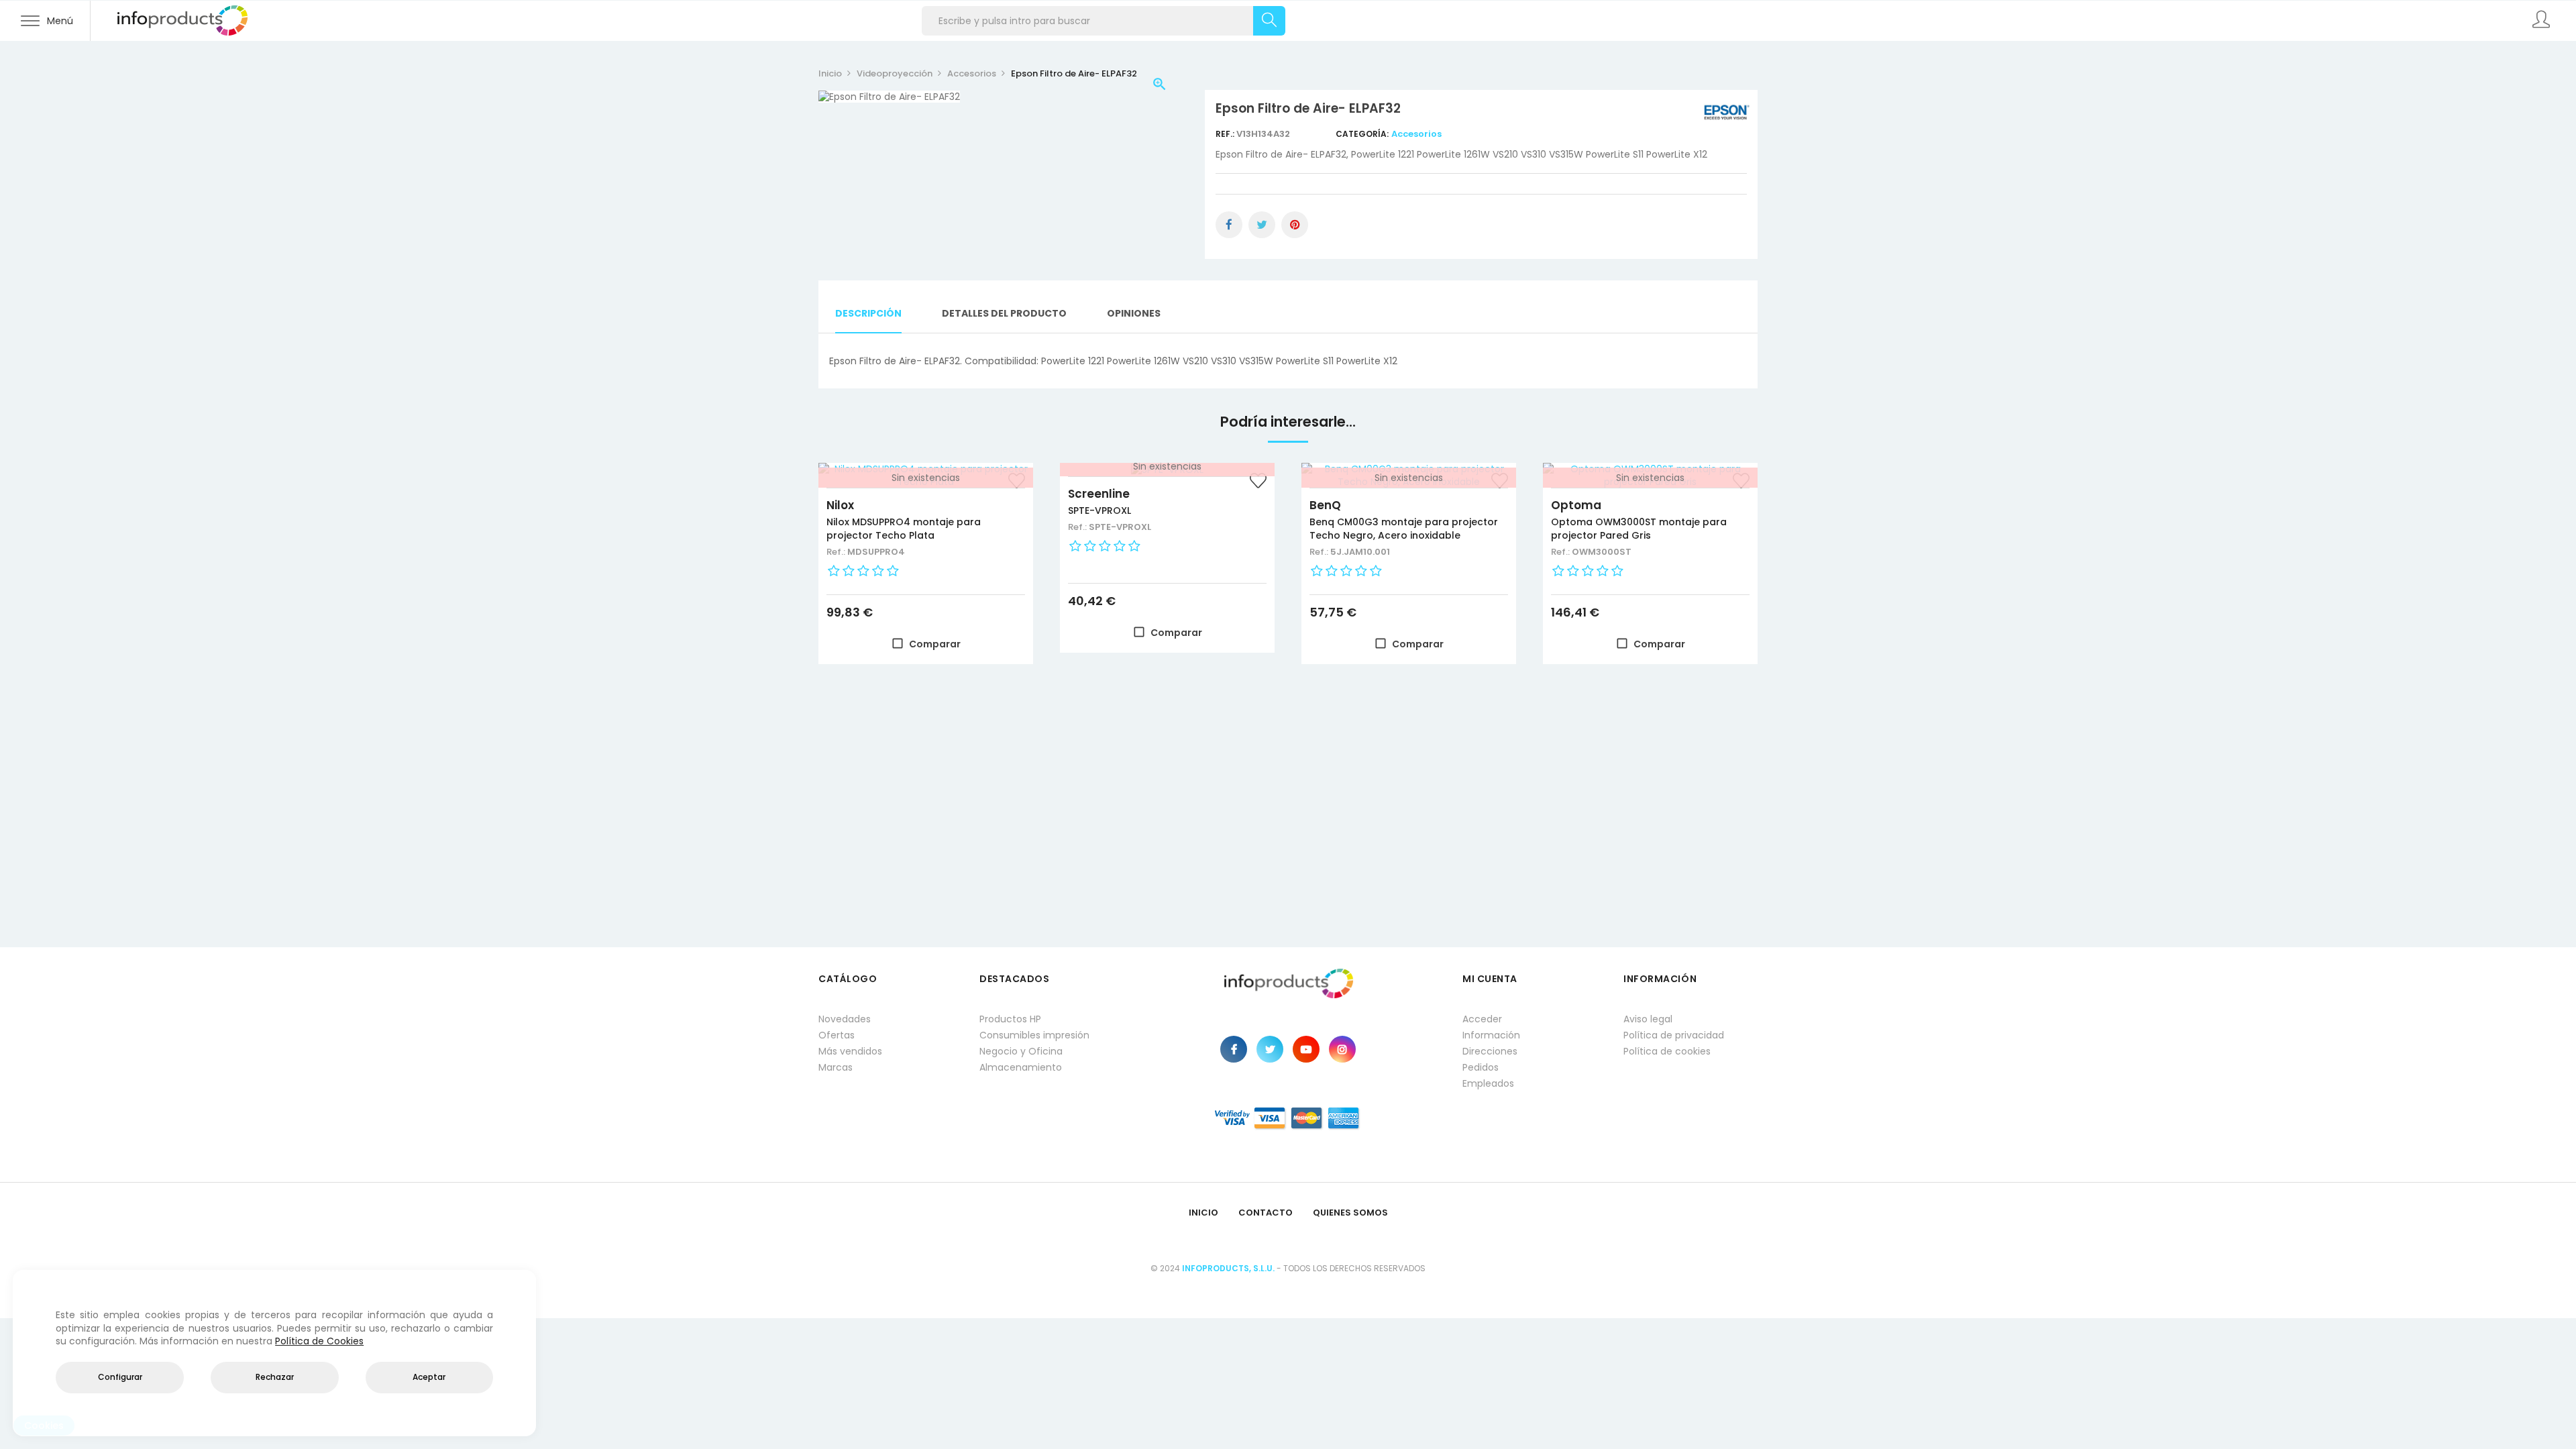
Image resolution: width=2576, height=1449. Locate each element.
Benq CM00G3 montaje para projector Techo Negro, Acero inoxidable (1404, 529)
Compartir (1229, 225)
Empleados (1488, 1083)
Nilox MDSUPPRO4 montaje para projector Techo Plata (904, 529)
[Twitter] (1270, 1049)
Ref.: (1226, 134)
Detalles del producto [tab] (1004, 313)
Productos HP (1010, 1019)
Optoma (1576, 505)
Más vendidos (850, 1051)
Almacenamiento (1021, 1067)
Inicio (1203, 1213)
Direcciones (1490, 1051)
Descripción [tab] (868, 313)
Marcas (836, 1067)
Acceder (1482, 1019)
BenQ (1325, 505)
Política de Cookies (319, 1341)
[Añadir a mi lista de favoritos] (1258, 482)
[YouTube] (1306, 1049)
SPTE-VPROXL (1099, 511)
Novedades (845, 1019)
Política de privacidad (1674, 1035)
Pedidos (1481, 1067)
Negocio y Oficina (1021, 1051)
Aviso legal (1648, 1019)
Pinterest (1295, 225)
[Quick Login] (2542, 21)
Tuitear (1262, 225)
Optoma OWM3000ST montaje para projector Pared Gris (1639, 529)
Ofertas (837, 1035)
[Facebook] (1234, 1049)
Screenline (1099, 494)
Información (1491, 1035)
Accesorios (1416, 134)
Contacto (1266, 1213)
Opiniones (1134, 313)
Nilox (840, 505)
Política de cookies (1667, 1051)
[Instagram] (1342, 1049)
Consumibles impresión (1034, 1035)
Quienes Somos (1350, 1213)
